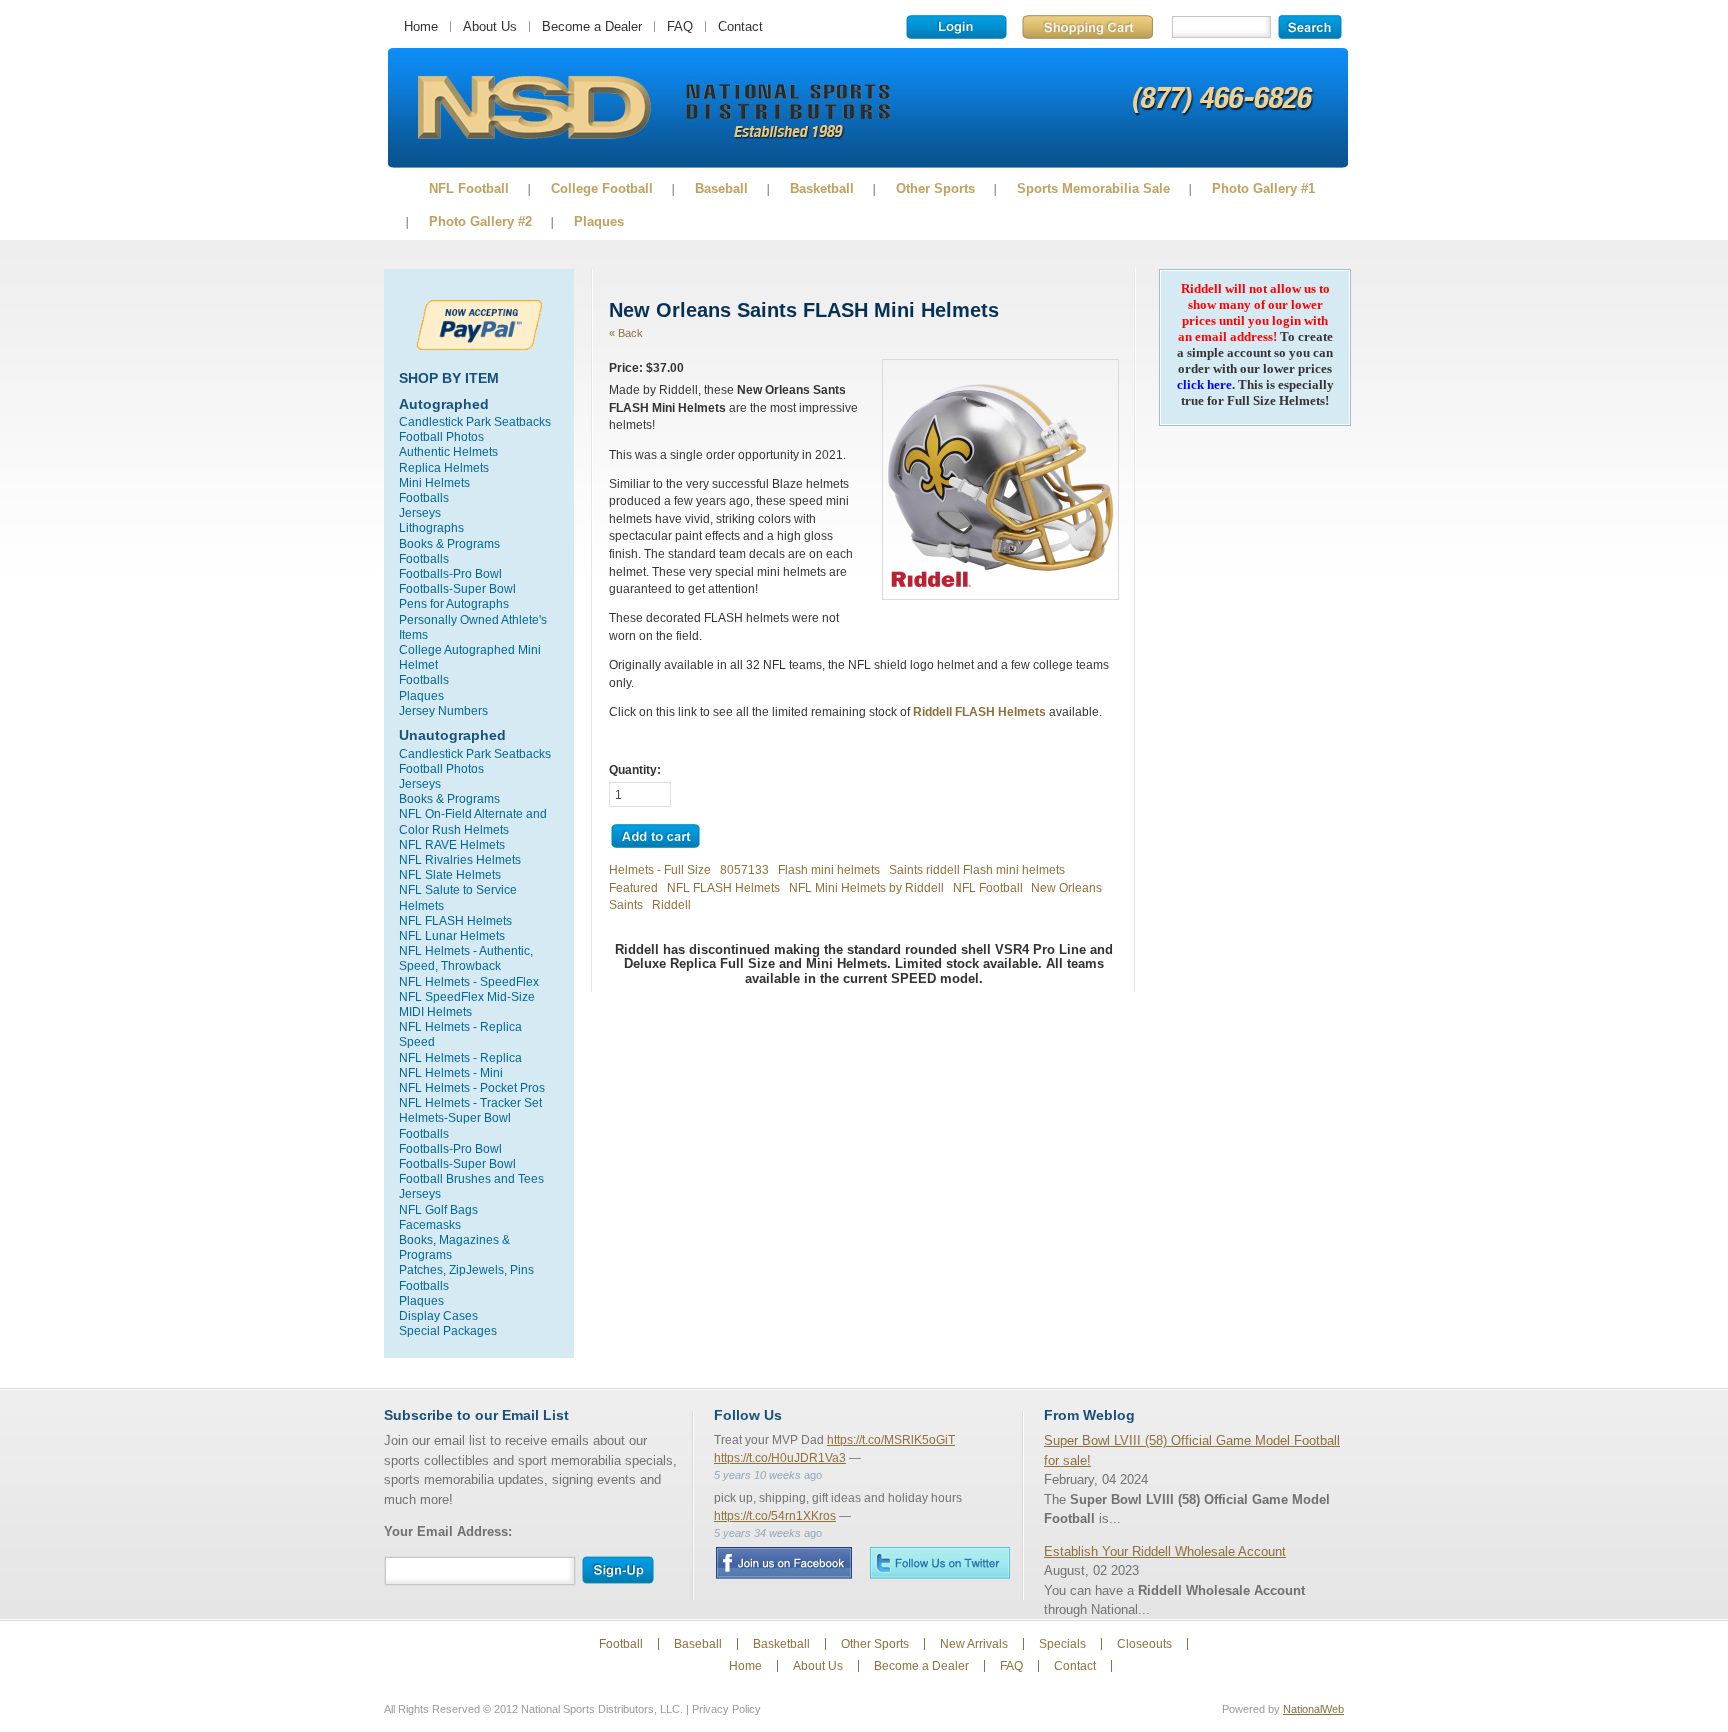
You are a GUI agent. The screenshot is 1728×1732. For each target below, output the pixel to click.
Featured (633, 887)
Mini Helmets (434, 482)
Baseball (721, 188)
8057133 (744, 869)
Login (956, 27)
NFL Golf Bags (438, 1209)
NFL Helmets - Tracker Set (470, 1102)
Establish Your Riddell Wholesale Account (1165, 1551)
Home (421, 26)
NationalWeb (1313, 1709)
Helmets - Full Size (660, 869)
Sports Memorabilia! (533, 108)
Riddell (671, 904)
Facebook (783, 1563)
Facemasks (430, 1224)
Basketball (822, 188)
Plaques (599, 221)
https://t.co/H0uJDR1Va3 (780, 1458)
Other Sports (935, 188)
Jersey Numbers (443, 710)
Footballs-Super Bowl (457, 588)
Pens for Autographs (454, 603)
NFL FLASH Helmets (455, 920)
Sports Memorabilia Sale (1093, 188)
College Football (602, 188)
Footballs (424, 497)
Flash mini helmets (829, 869)
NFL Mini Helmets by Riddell (868, 887)
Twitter (940, 1562)
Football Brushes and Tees (471, 1178)
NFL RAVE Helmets (452, 844)
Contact (740, 26)
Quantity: (635, 769)
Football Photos (441, 436)
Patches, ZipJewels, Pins (466, 1269)
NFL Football (469, 188)
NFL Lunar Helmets (452, 935)
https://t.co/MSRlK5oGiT (891, 1440)
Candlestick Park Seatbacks (475, 421)
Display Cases (438, 1315)
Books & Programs (449, 543)
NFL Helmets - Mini (451, 1072)
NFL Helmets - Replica (460, 1057)
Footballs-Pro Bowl (450, 573)
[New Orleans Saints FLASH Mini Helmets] (1000, 585)
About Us (490, 26)
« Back (626, 333)
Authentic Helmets (448, 451)
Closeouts (1144, 1644)
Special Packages (448, 1330)
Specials (1062, 1644)
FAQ (680, 26)
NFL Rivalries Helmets (460, 859)
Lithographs (431, 527)
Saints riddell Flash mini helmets (977, 869)
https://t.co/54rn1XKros (775, 1516)
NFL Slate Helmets (450, 874)
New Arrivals (974, 1644)
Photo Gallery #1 (1263, 188)
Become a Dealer (592, 26)
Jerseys (420, 512)
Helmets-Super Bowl (455, 1117)
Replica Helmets (444, 467)
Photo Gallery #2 (480, 221)
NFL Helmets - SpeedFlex (469, 981)
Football (621, 1644)
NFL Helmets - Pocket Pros (472, 1087)
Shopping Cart (1087, 27)
